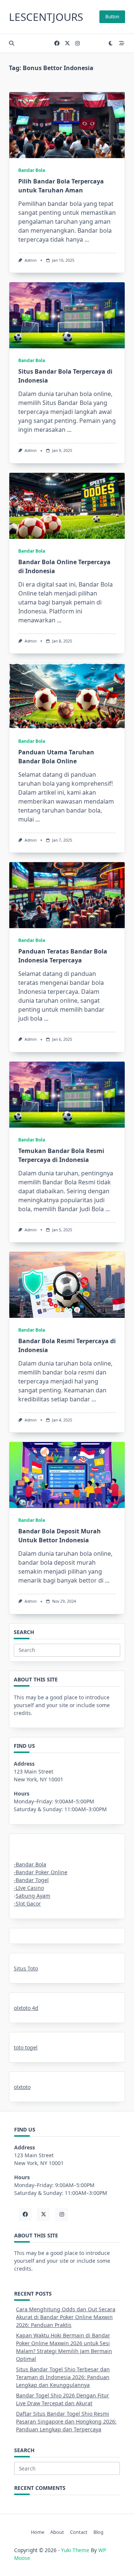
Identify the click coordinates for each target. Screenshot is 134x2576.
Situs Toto (26, 1968)
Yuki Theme (75, 2550)
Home (38, 2532)
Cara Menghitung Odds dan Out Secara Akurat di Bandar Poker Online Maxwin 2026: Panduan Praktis (66, 2317)
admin (31, 260)
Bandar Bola (32, 170)
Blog (98, 2532)
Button (112, 17)
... (87, 239)
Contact (79, 2532)
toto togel (26, 2047)
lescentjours (46, 17)
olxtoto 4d (26, 2008)
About (57, 2532)
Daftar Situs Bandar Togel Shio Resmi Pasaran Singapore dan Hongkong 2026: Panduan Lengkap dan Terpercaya (66, 2421)
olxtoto (22, 2087)
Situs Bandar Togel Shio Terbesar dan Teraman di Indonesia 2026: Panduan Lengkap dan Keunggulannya (63, 2377)
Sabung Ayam (33, 1896)
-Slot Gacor (27, 1903)
